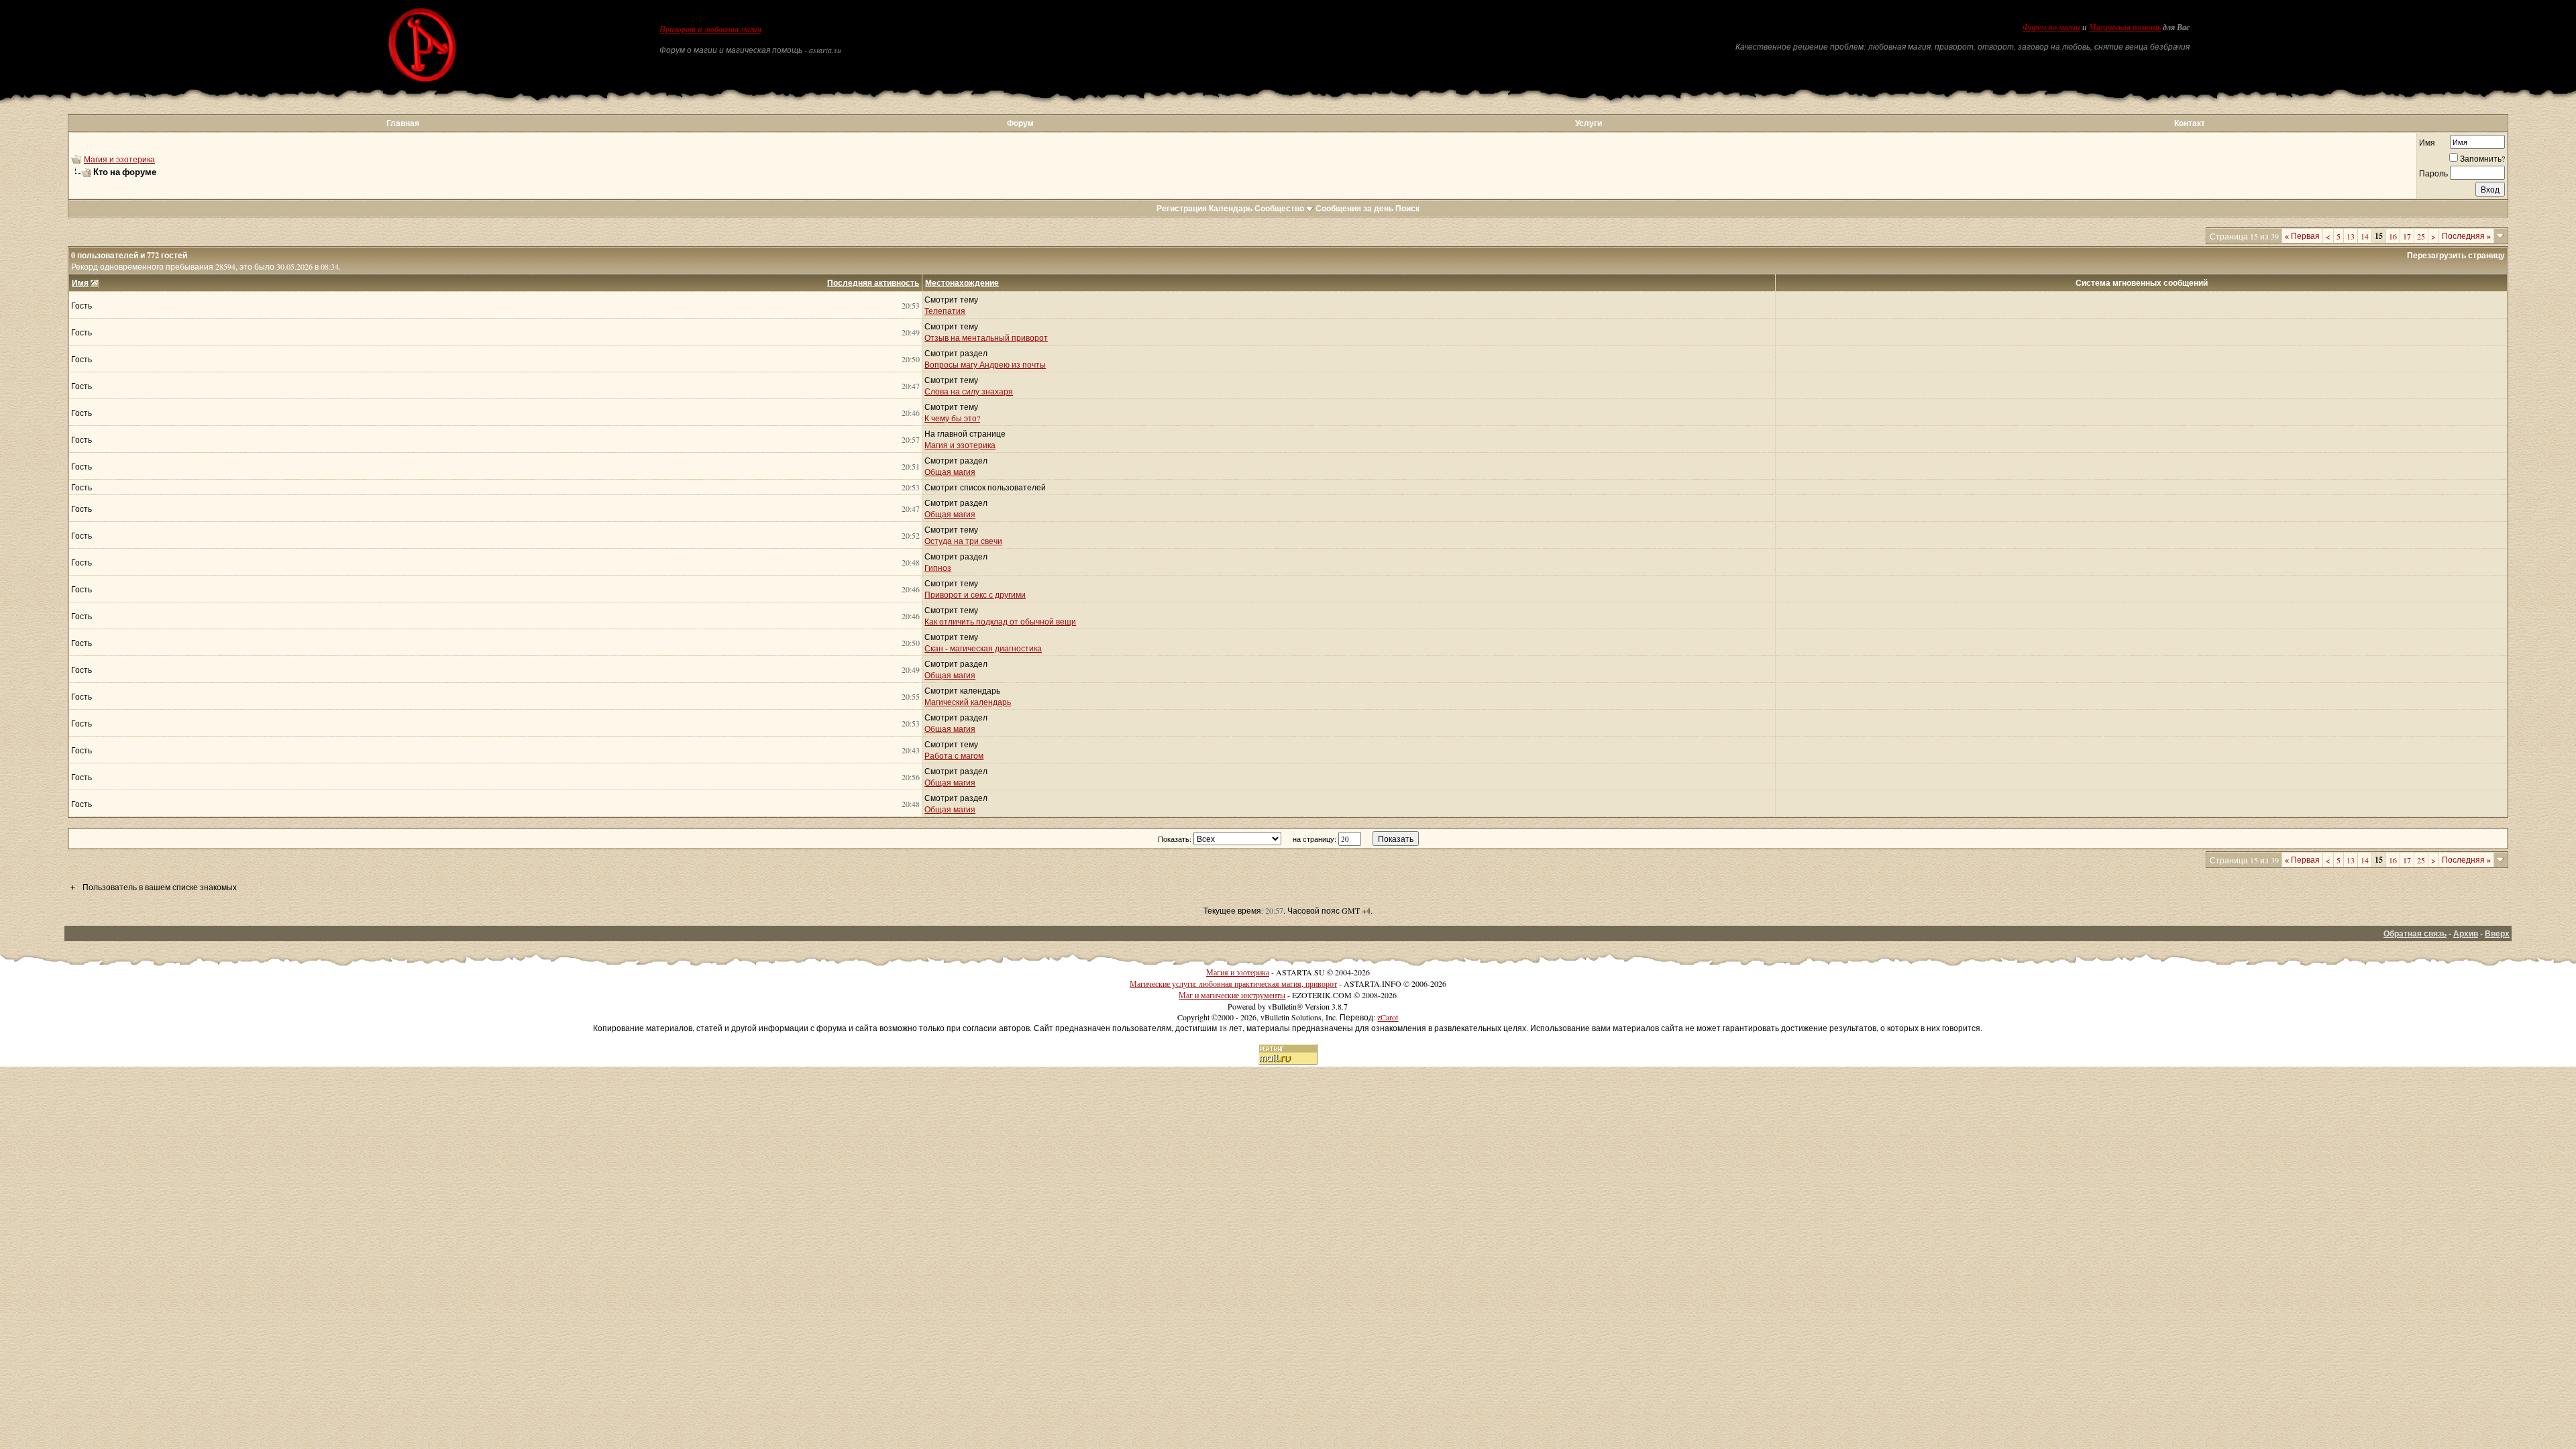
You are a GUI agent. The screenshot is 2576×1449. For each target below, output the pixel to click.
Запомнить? (2482, 158)
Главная (403, 123)
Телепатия (945, 311)
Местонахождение (962, 283)
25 (2421, 236)
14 (2365, 236)
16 (2393, 236)
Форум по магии (2051, 28)
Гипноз (938, 568)
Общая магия (950, 472)
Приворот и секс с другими (975, 594)
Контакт (2190, 123)
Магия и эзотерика (119, 159)
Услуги (1589, 123)
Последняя (2466, 235)
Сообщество (1279, 208)
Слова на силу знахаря (969, 391)
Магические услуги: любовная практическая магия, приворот (1233, 983)
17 (2407, 236)
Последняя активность (873, 283)
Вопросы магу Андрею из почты (985, 364)
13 (2351, 236)
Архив (2466, 933)
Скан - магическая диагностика (983, 648)
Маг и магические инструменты (1232, 995)
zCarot (1388, 1017)
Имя (2427, 142)
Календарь (1231, 208)
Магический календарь (968, 702)
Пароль (2433, 173)
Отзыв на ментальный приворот (986, 337)
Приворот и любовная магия (710, 30)
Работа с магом (954, 755)
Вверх (2497, 933)
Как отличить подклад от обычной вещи (1000, 621)
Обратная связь (2415, 933)
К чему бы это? (952, 418)
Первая (2302, 235)
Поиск (1407, 208)
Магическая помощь (2125, 28)
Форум (1020, 123)
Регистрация (1182, 208)
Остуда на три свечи (963, 541)
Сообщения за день (1354, 208)
